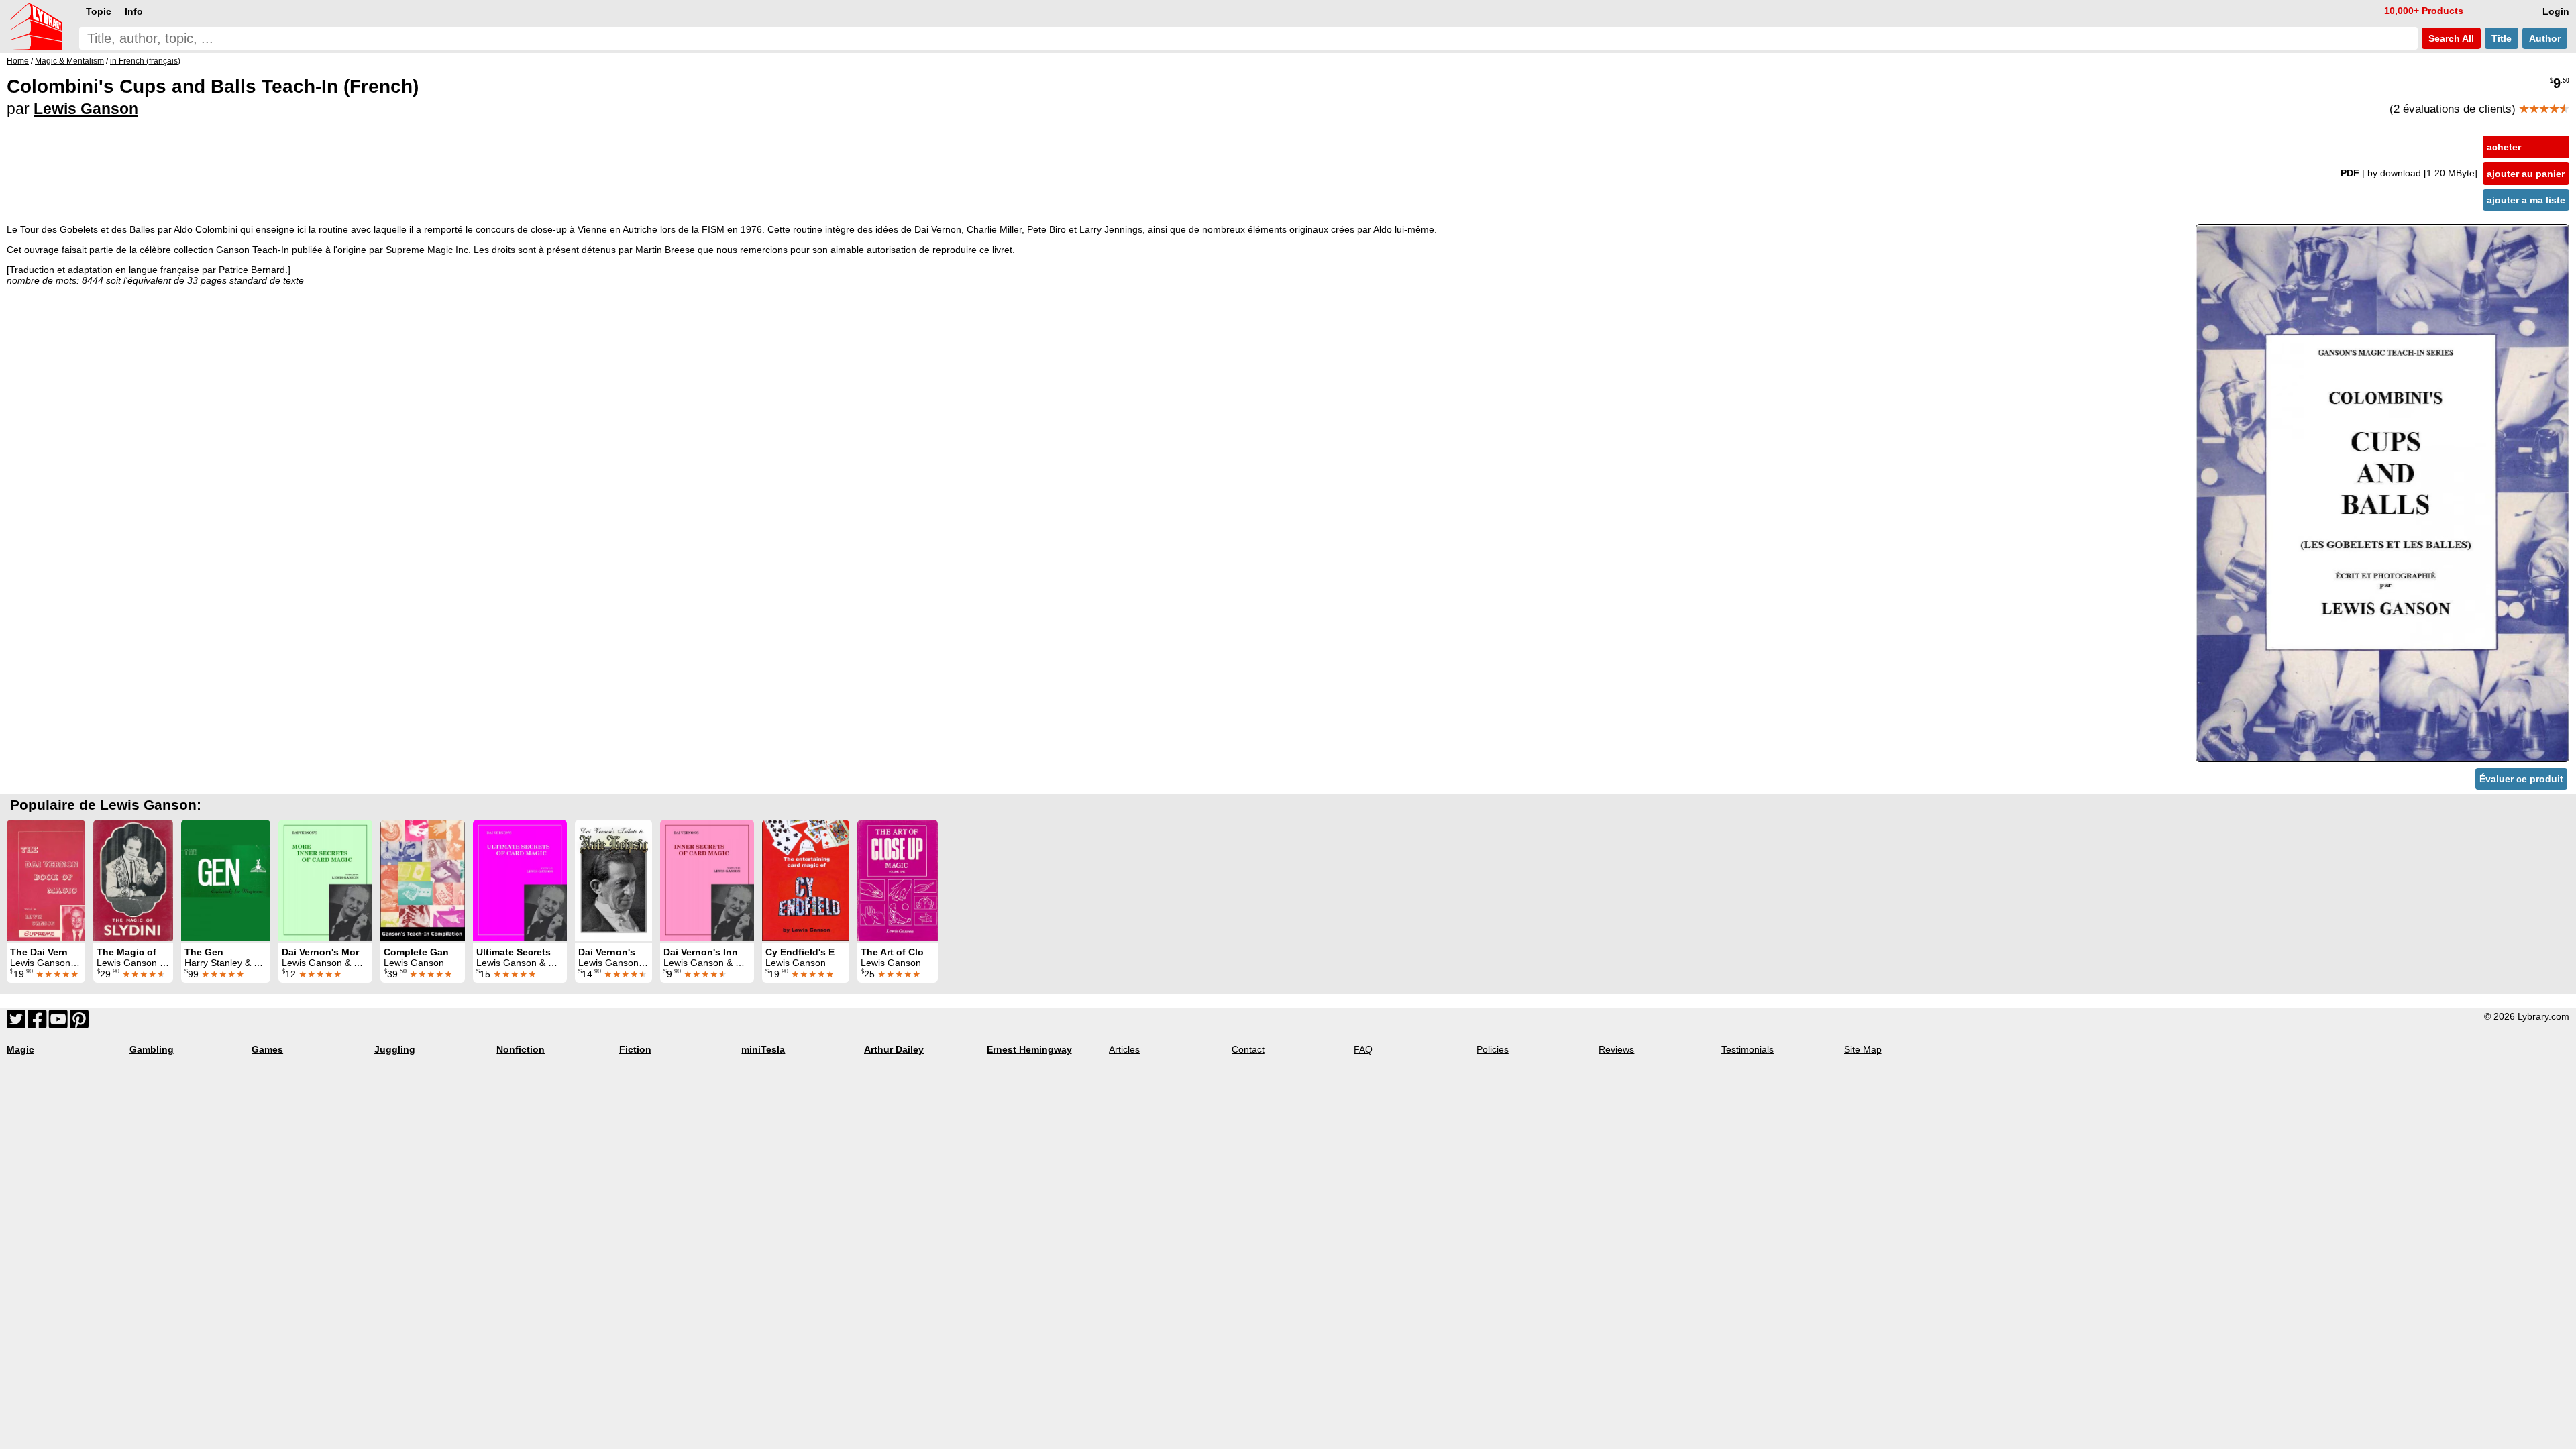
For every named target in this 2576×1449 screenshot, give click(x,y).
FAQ (1363, 1049)
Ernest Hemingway (1029, 1049)
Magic (20, 1049)
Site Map (1863, 1049)
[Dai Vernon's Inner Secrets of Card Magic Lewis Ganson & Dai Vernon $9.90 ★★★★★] (707, 880)
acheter (2504, 147)
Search (2450, 38)
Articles (1124, 1049)
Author (2545, 38)
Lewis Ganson (86, 109)
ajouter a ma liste (2526, 200)
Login (2556, 11)
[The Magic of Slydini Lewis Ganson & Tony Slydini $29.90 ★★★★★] (133, 880)
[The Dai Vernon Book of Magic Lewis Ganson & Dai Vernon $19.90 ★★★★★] (46, 880)
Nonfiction (521, 1049)
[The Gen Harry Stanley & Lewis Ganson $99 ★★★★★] (226, 880)
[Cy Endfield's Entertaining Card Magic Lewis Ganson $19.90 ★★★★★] (806, 880)
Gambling (152, 1049)
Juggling (395, 1049)
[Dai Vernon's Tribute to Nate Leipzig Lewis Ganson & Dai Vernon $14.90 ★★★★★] (613, 880)
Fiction (635, 1049)
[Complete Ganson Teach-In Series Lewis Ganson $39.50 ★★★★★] (423, 880)
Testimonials (1748, 1049)
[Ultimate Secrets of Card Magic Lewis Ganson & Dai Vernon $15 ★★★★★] (520, 880)
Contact (1248, 1049)
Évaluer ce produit (2521, 779)
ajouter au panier (2526, 174)
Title (2502, 38)
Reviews (1616, 1049)
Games (267, 1049)
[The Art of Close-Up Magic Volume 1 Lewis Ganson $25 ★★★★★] (898, 880)
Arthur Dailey (894, 1049)
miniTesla (763, 1049)
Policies (1493, 1049)
